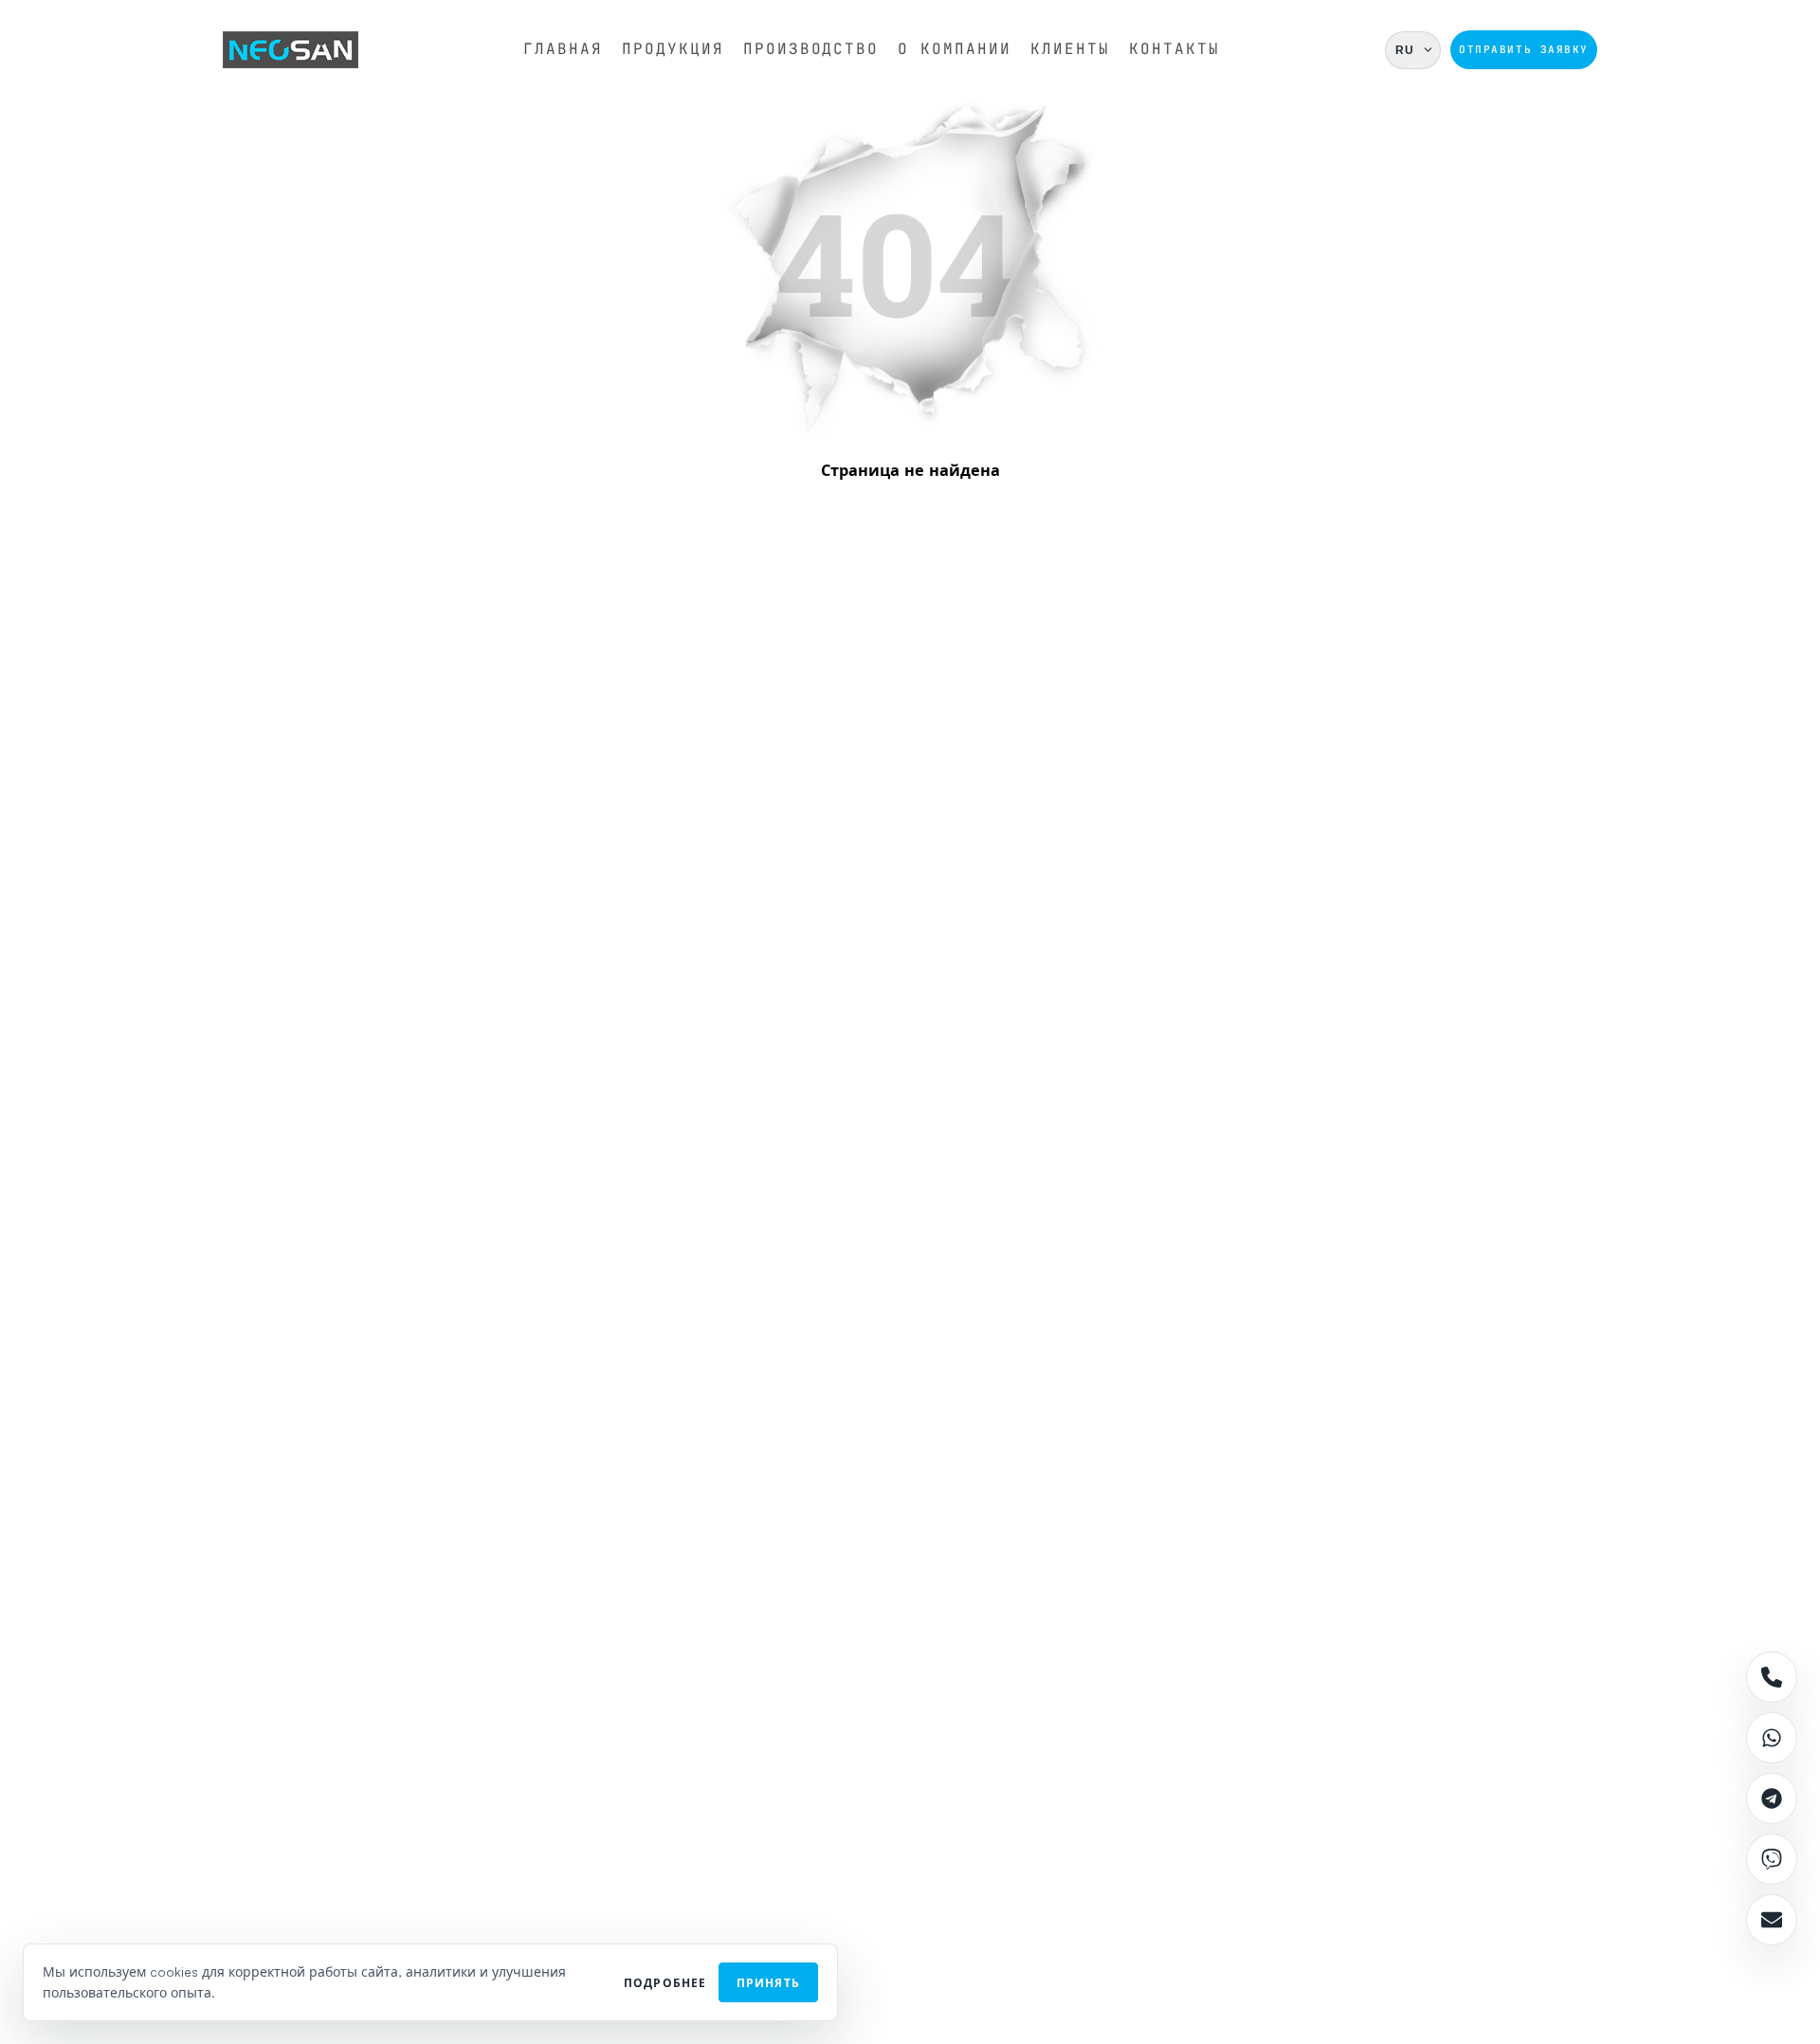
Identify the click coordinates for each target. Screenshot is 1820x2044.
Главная (563, 49)
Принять (768, 1983)
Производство (811, 49)
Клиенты (1070, 49)
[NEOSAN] (291, 50)
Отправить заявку (1524, 49)
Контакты (1174, 49)
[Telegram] (1772, 1798)
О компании (955, 49)
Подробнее (665, 1983)
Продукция (673, 49)
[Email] (1772, 1920)
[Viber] (1772, 1859)
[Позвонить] (1772, 1677)
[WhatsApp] (1772, 1738)
